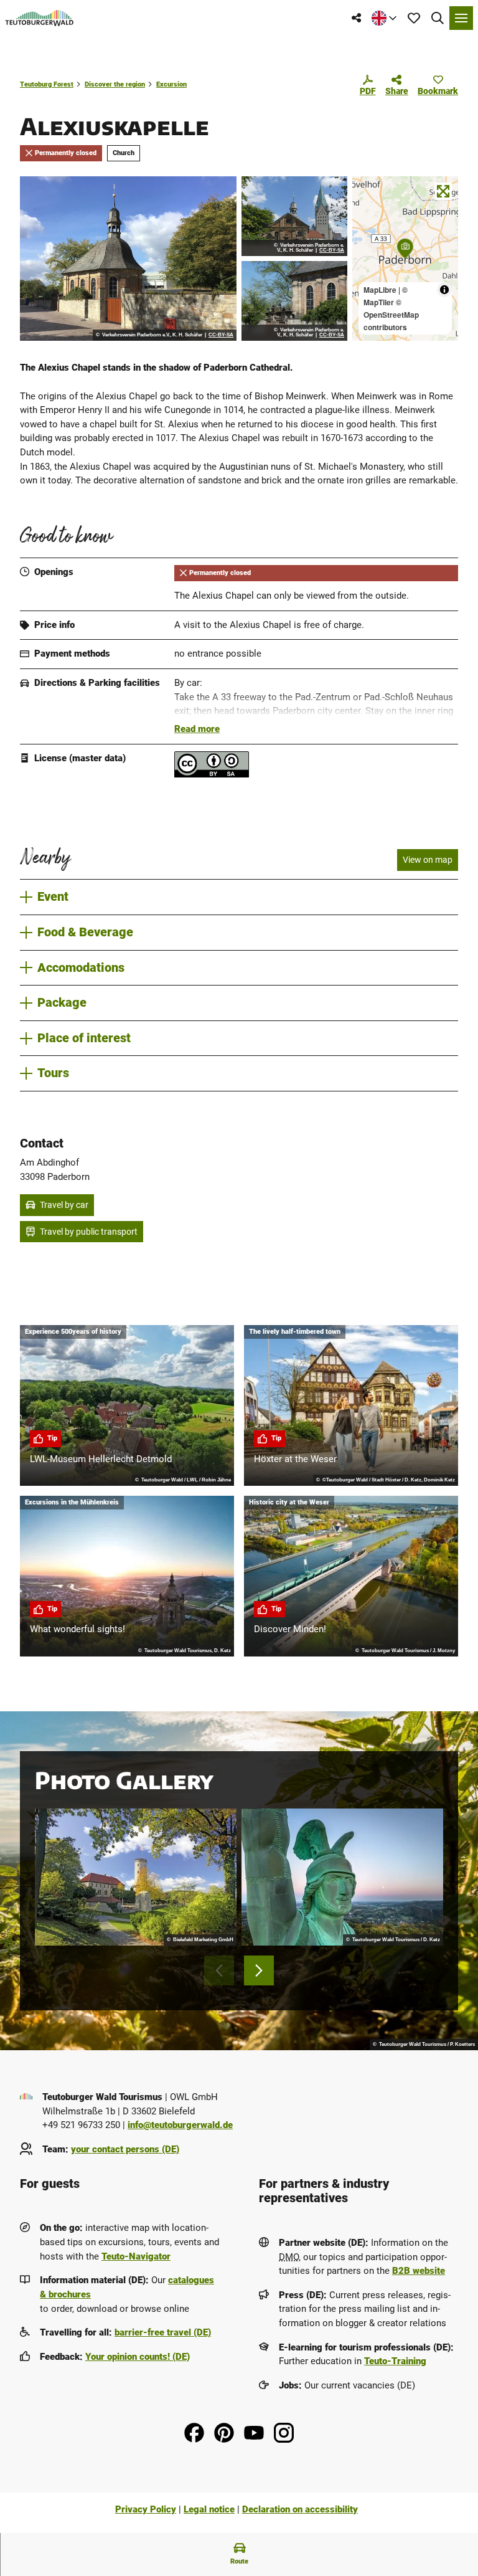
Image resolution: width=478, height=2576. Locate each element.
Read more (197, 729)
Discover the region (115, 84)
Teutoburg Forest (47, 84)
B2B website (419, 2271)
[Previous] (219, 1970)
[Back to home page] (40, 18)
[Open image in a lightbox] (128, 259)
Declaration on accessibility (300, 2509)
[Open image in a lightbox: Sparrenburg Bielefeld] (136, 1877)
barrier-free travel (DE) (163, 2332)
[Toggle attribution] (444, 290)
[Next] (259, 1970)
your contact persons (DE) (125, 2149)
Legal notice (209, 2509)
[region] (405, 259)
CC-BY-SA (221, 335)
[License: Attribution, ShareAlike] (212, 774)
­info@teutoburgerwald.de (180, 2125)
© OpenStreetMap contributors (391, 315)
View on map (428, 860)
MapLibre (380, 290)
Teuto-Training (395, 2361)
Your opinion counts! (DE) (138, 2357)
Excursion (171, 84)
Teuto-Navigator (136, 2256)
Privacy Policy (146, 2509)
